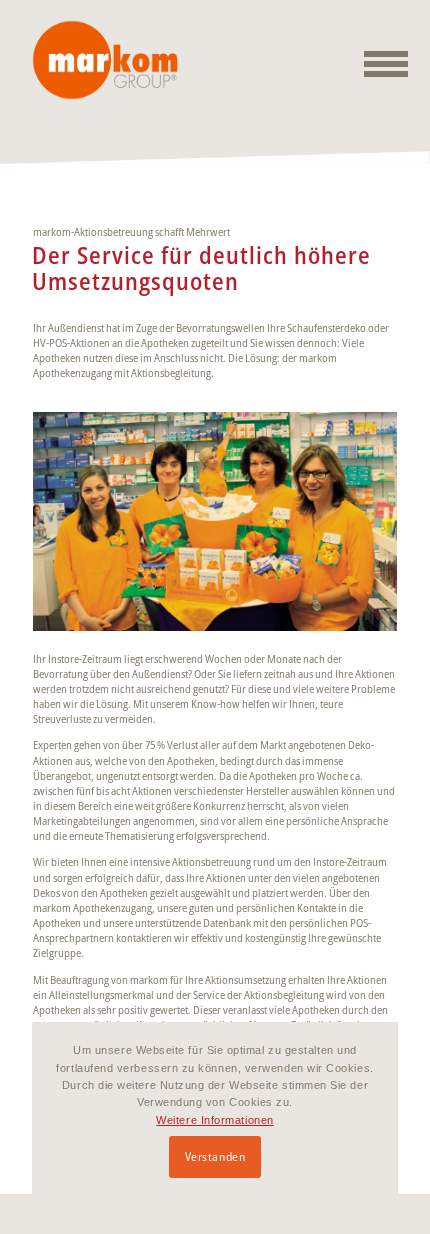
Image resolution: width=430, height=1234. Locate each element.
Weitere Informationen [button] (214, 1120)
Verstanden (215, 1156)
